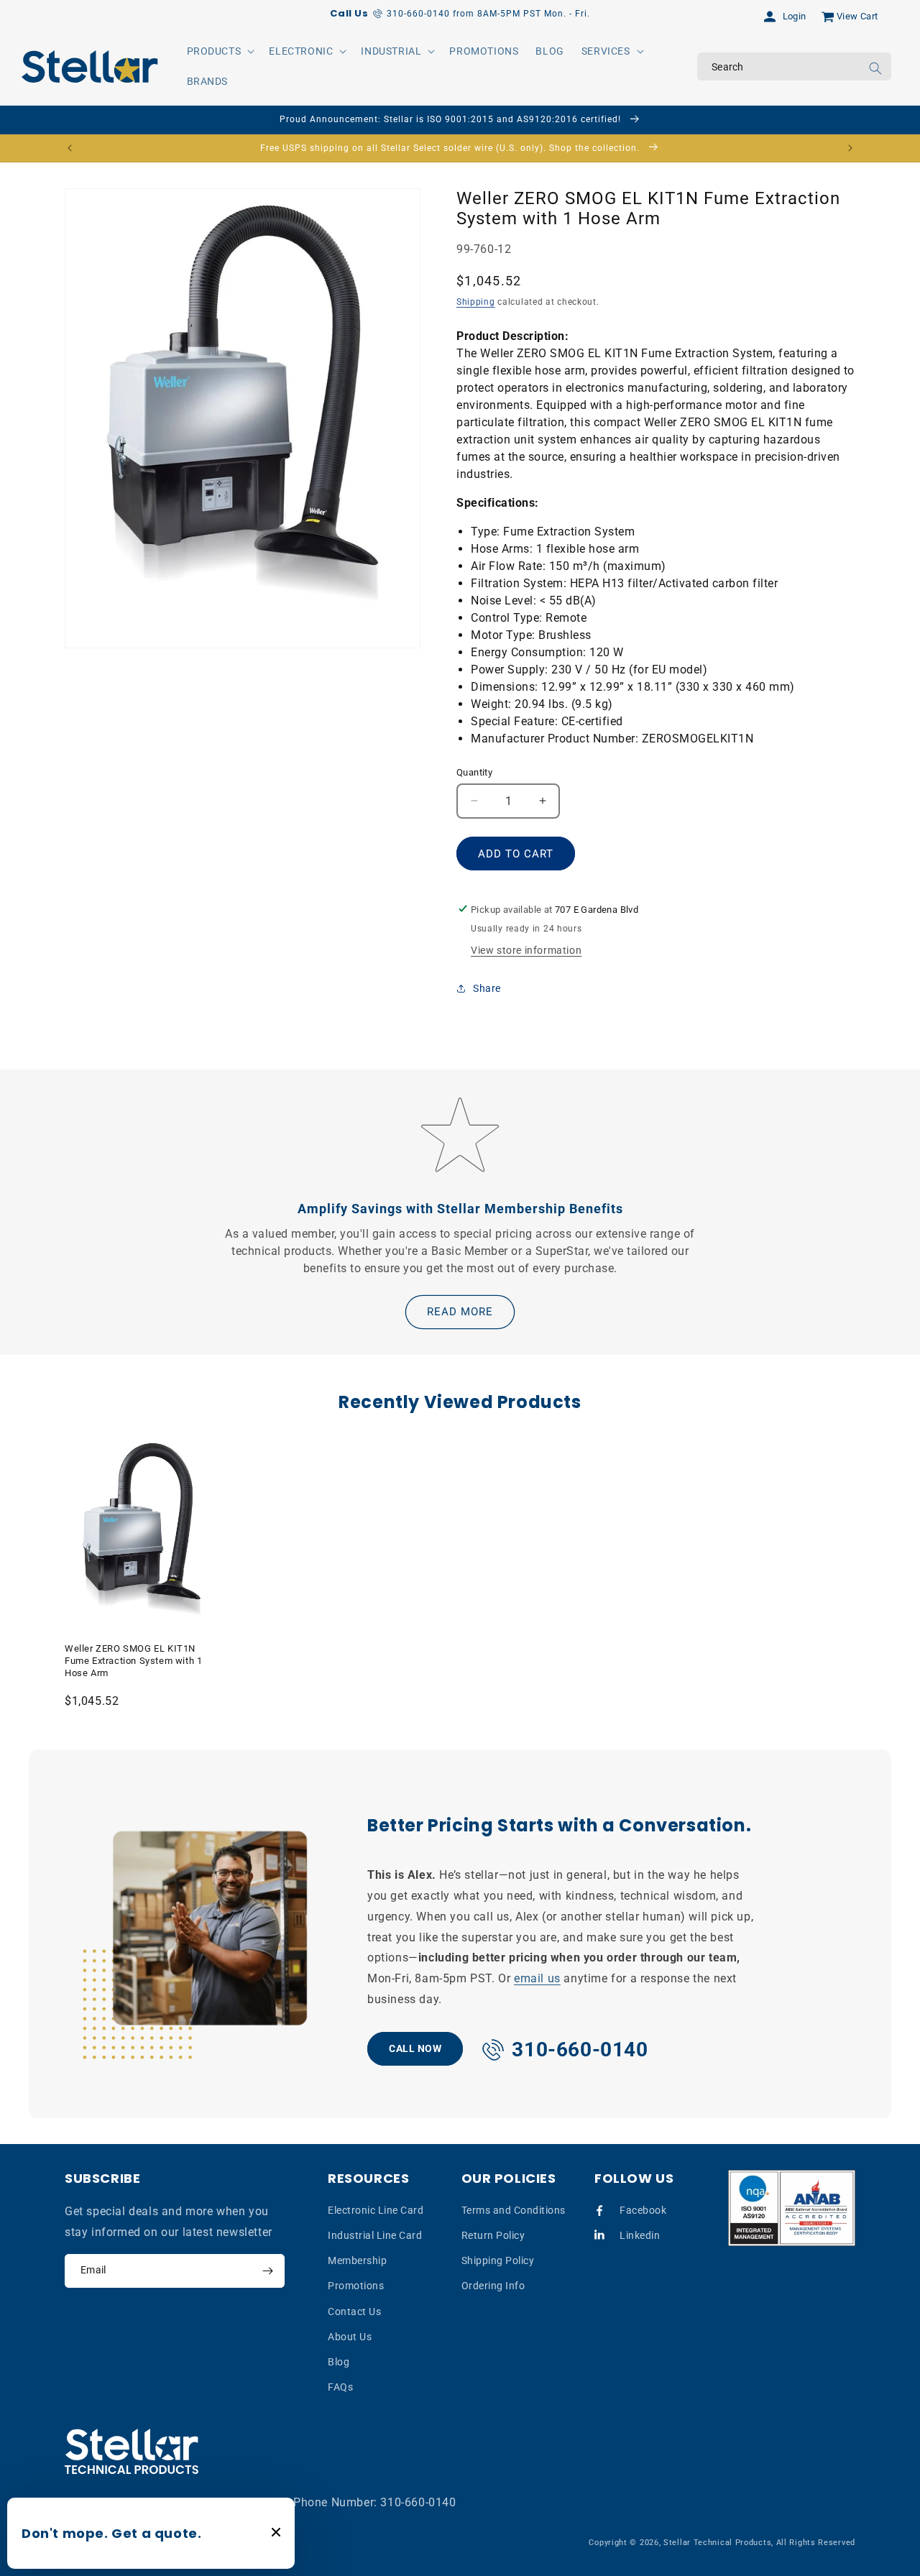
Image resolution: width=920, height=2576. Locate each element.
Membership (357, 2260)
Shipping (476, 302)
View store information (526, 949)
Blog (339, 2361)
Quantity (474, 772)
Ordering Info (493, 2286)
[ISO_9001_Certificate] (792, 2208)
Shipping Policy (498, 2260)
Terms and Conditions (514, 2209)
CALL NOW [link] (415, 2048)
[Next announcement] (850, 148)
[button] (220, 51)
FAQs (340, 2387)
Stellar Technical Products (717, 2543)
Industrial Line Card (375, 2235)
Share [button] (487, 988)
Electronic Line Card (376, 2209)
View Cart (857, 16)
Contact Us (354, 2311)
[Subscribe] (267, 2271)
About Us (350, 2336)
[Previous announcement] (70, 148)
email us (537, 1978)
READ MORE (460, 1312)
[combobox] (794, 66)
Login (795, 16)
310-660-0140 (418, 2502)
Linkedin (640, 2235)
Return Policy (493, 2235)
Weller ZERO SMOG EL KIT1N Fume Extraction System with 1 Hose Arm (133, 1661)
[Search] (875, 68)
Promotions (356, 2286)
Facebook (643, 2209)
